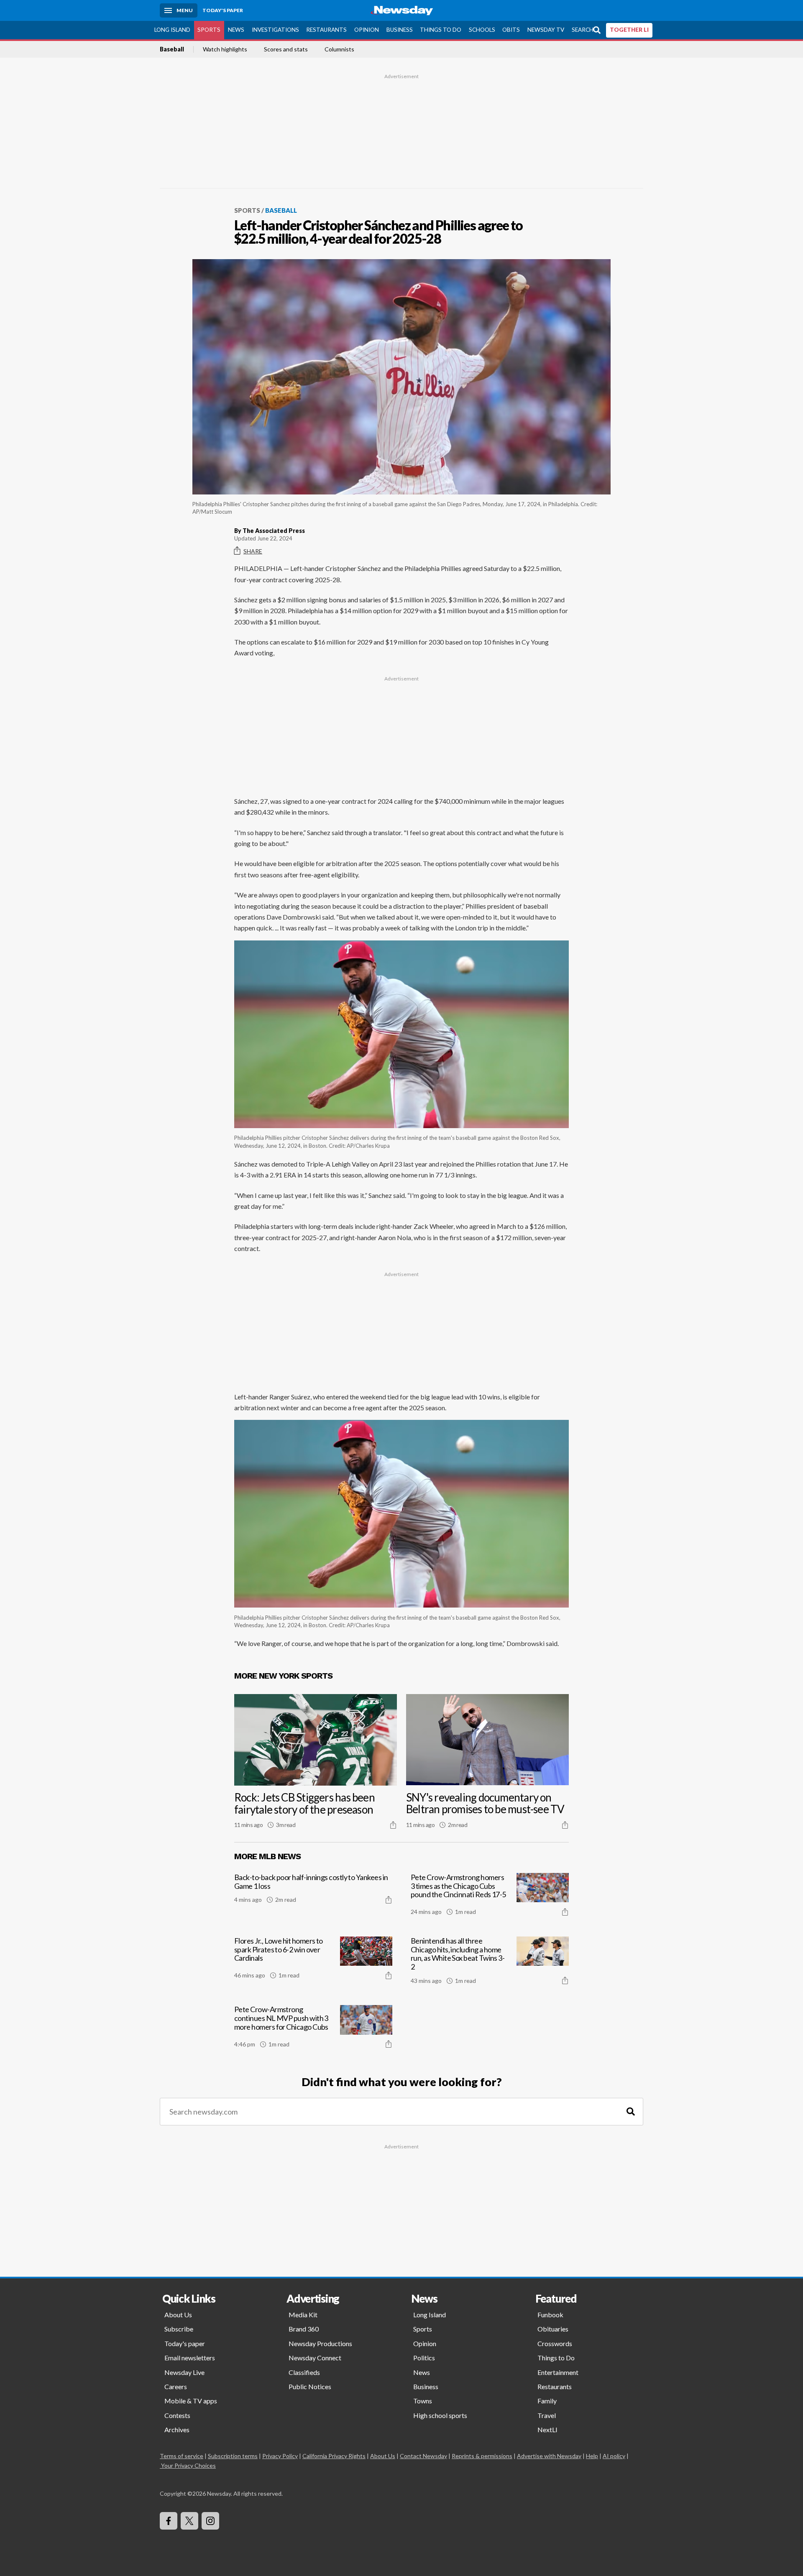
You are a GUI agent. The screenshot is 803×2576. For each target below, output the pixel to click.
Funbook (550, 2315)
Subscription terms (233, 2456)
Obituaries (553, 2329)
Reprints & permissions (482, 2456)
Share (253, 551)
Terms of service (182, 2456)
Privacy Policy (280, 2456)
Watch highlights (225, 49)
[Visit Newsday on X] (189, 2521)
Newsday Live (184, 2372)
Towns (423, 2401)
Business (400, 30)
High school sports (440, 2415)
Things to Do (441, 30)
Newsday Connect (315, 2358)
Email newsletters (190, 2358)
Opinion (367, 30)
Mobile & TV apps (191, 2401)
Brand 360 (304, 2329)
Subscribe (179, 2329)
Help (592, 2456)
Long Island (172, 30)
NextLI (547, 2429)
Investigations (275, 30)
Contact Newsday (423, 2456)
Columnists (339, 49)
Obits (511, 30)
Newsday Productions (320, 2343)
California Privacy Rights (334, 2456)
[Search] (631, 2112)
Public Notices (310, 2386)
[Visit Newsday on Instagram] (210, 2521)
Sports (209, 30)
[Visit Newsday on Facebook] (169, 2521)
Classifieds (304, 2372)
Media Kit (303, 2315)
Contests (177, 2415)
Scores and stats (286, 49)
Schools (482, 30)
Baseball (172, 49)
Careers (176, 2386)
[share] (393, 1825)
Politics (424, 2358)
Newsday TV (546, 30)
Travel (547, 2415)
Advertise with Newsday (549, 2456)
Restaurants (326, 30)
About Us (178, 2315)
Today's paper (185, 2343)
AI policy (614, 2456)
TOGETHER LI (629, 30)
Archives (177, 2429)
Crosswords (555, 2343)
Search (583, 30)
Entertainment (558, 2372)
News (236, 30)
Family (547, 2401)
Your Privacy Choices (188, 2465)
